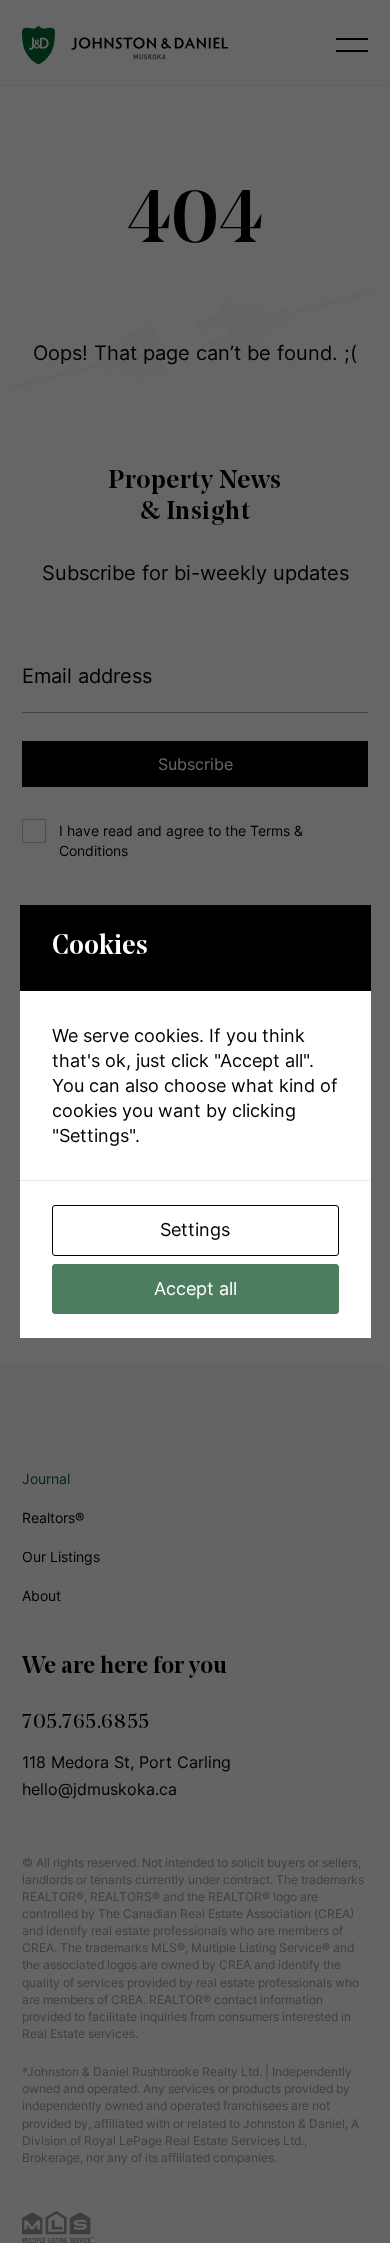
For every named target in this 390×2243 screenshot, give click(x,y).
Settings (195, 1229)
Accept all (195, 1288)
